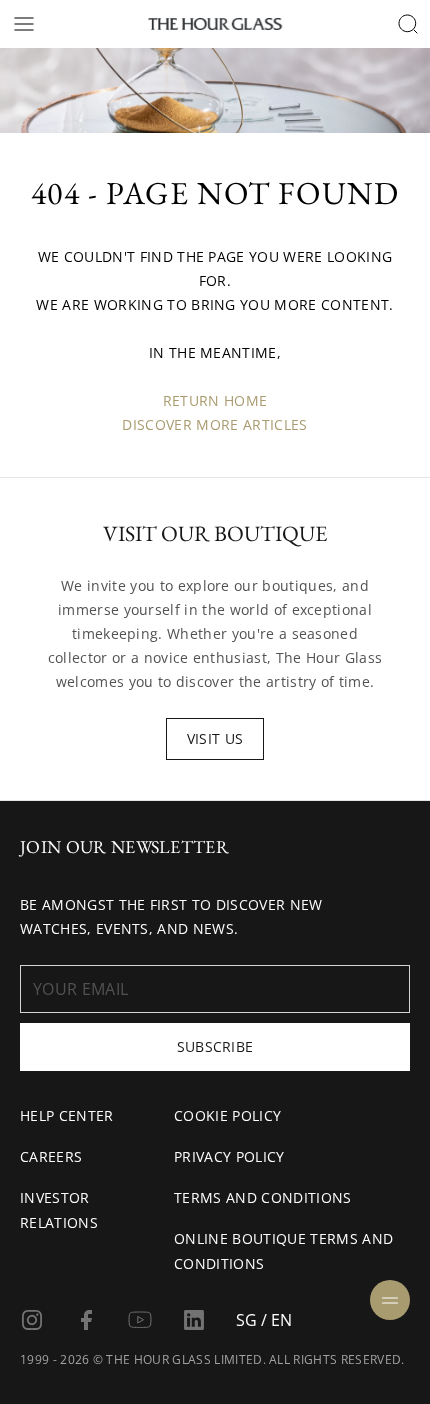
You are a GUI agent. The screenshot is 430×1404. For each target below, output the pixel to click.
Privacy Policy (229, 1156)
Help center (67, 1115)
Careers (51, 1156)
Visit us (215, 738)
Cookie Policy (227, 1115)
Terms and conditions (262, 1197)
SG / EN (264, 1320)
